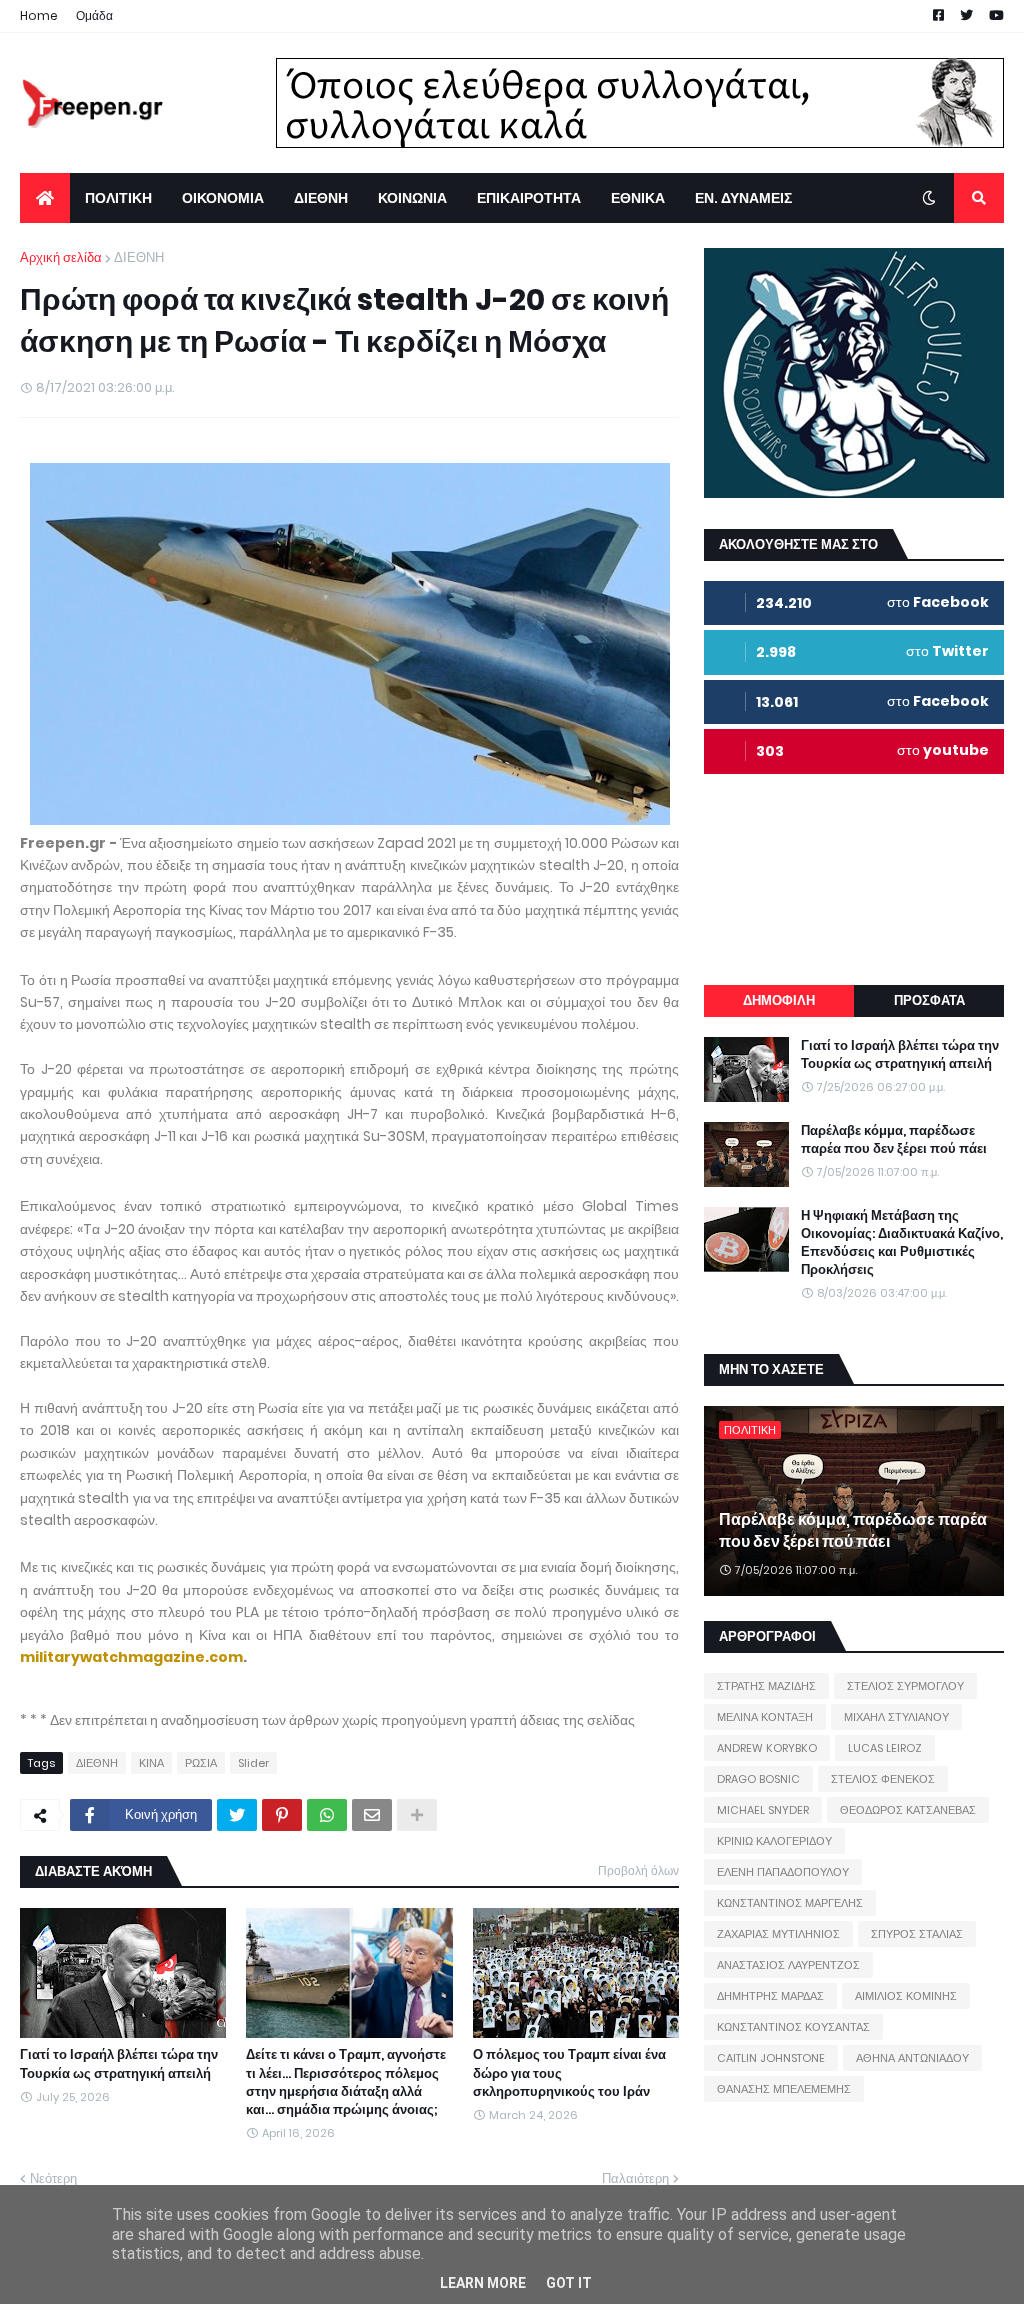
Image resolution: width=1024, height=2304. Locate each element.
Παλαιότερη (635, 2178)
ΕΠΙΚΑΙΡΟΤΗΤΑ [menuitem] (529, 198)
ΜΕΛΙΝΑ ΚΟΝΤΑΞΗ (765, 1717)
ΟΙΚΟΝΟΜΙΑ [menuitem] (223, 198)
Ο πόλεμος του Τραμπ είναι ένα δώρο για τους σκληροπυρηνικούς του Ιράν (569, 2073)
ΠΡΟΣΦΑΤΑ (929, 1000)
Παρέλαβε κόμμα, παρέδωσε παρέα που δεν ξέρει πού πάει (894, 1140)
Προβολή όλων (638, 1870)
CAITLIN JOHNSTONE (771, 2058)
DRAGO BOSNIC (758, 1779)
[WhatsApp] (327, 1815)
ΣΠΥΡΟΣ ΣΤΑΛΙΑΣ (917, 1934)
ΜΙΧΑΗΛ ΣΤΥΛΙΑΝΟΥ (896, 1717)
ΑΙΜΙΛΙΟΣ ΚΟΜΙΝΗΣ (906, 1996)
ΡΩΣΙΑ (201, 1763)
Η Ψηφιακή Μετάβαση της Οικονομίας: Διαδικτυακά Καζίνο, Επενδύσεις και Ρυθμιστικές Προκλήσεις (902, 1243)
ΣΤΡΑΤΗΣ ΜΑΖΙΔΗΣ (766, 1686)
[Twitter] (237, 1815)
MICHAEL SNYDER (763, 1810)
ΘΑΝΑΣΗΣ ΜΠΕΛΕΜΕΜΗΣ (784, 2089)
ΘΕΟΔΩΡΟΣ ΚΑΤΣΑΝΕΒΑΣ (908, 1810)
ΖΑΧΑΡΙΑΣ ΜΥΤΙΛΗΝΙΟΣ (778, 1934)
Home (39, 15)
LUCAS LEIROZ (885, 1748)
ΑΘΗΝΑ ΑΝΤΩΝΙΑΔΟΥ (912, 2058)
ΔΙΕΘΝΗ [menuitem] (321, 198)
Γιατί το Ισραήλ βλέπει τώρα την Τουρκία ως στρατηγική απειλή (119, 2064)
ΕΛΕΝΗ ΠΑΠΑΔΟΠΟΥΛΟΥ (783, 1872)
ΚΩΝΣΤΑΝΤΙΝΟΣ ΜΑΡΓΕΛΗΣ (790, 1903)
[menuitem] (45, 198)
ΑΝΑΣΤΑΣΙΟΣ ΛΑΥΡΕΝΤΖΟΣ (788, 1965)
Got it (569, 2283)
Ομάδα (94, 15)
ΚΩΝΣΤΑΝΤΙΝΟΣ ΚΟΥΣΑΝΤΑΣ (793, 2027)
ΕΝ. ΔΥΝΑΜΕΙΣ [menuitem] (743, 198)
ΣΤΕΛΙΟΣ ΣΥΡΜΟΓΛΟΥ (905, 1686)
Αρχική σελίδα (61, 257)
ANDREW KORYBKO (767, 1748)
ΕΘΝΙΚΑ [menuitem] (638, 198)
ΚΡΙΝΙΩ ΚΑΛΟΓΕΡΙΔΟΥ (774, 1841)
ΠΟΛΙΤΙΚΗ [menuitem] (118, 198)
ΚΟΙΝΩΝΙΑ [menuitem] (412, 198)
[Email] (372, 1815)
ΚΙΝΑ (151, 1763)
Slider (253, 1763)
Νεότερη (53, 2178)
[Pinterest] (282, 1815)
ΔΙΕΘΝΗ (139, 257)
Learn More (483, 2283)
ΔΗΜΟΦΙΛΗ (779, 1000)
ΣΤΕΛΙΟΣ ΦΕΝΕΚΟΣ (883, 1779)
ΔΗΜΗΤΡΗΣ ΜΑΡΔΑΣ (770, 1996)
